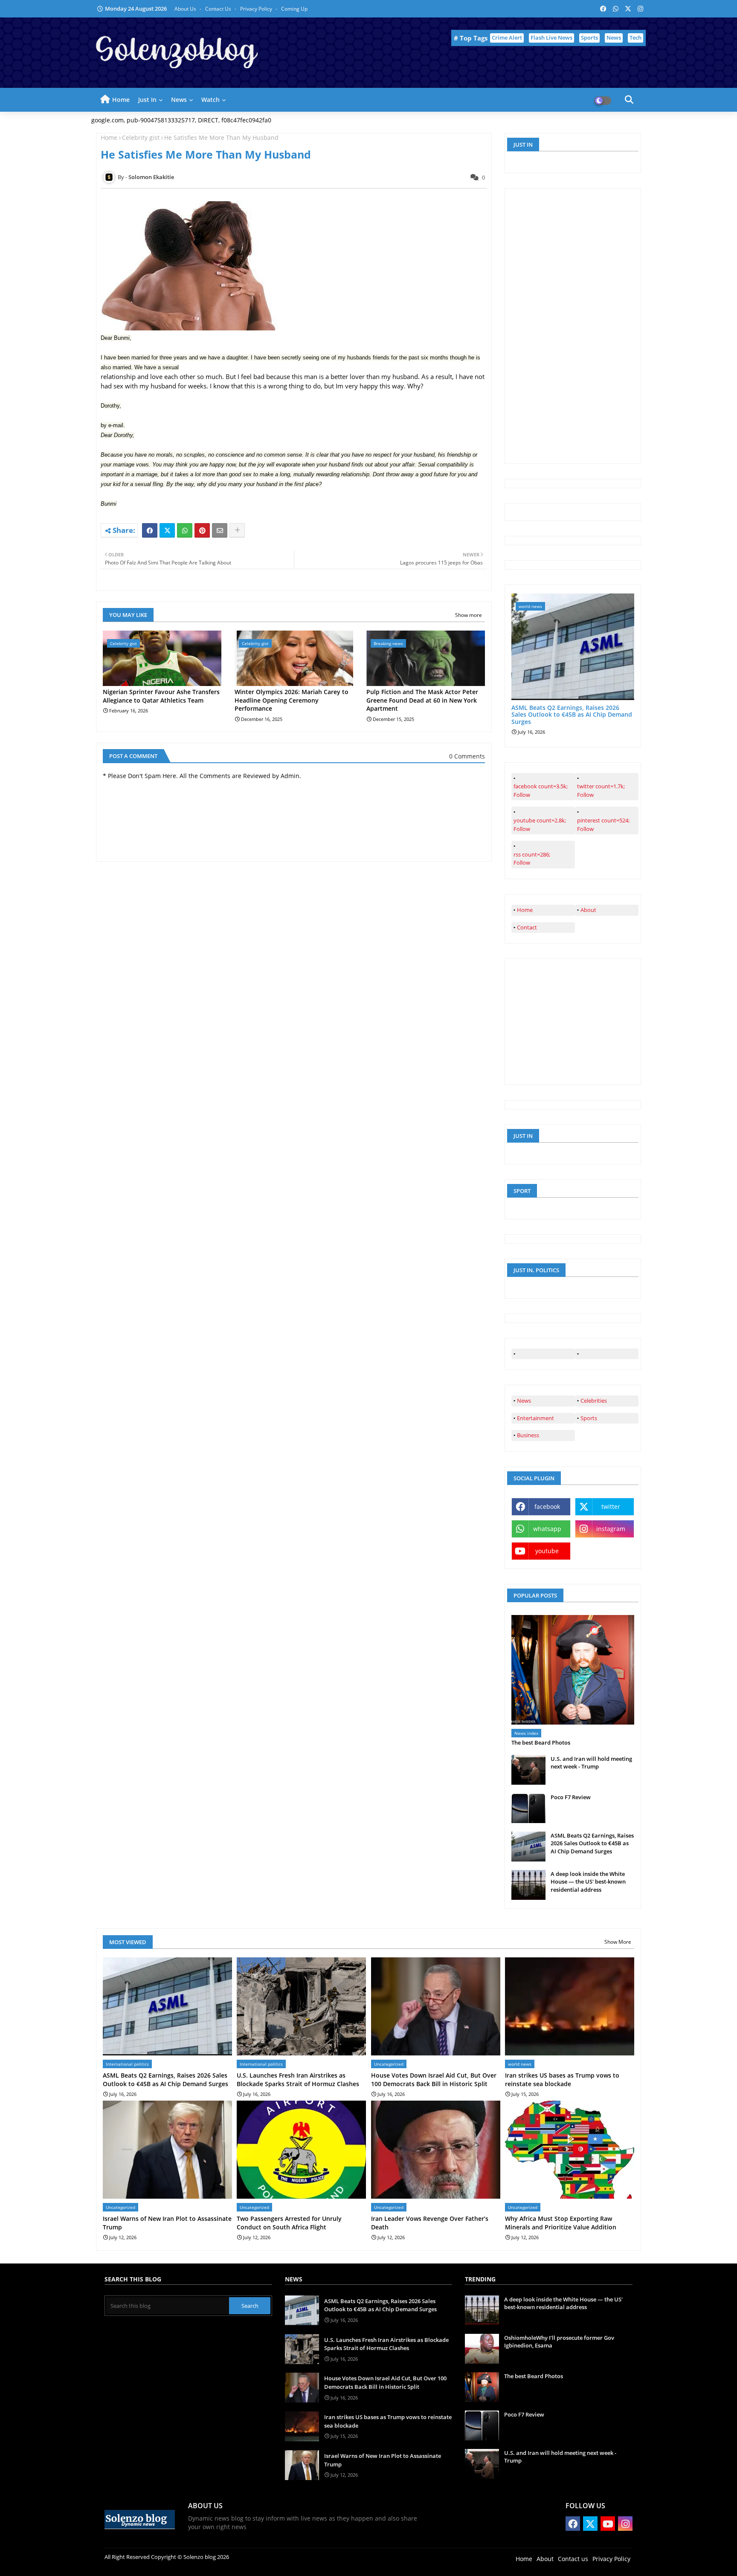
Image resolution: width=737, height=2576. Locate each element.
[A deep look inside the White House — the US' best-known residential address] (528, 1885)
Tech (635, 38)
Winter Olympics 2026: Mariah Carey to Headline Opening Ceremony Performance (292, 700)
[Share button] (237, 530)
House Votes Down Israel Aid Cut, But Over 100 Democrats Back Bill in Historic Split (434, 2080)
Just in (147, 100)
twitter (611, 1507)
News (614, 38)
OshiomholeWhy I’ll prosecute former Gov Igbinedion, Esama (559, 2342)
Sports (589, 38)
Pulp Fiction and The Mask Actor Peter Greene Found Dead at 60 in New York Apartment (422, 700)
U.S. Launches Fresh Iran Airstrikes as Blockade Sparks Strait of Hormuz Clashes (298, 2080)
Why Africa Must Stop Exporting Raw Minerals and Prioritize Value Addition (561, 2223)
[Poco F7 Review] (528, 1808)
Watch (210, 100)
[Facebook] (150, 530)
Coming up (294, 9)
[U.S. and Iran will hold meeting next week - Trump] (528, 1770)
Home (121, 100)
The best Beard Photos (541, 1742)
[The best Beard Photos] (573, 1670)
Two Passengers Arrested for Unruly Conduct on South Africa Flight (289, 2223)
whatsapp (547, 1529)
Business (528, 1435)
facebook (547, 1507)
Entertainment (535, 1418)
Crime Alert (507, 38)
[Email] (220, 530)
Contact (527, 927)
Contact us (219, 9)
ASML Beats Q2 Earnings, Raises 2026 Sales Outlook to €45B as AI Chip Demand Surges (572, 715)
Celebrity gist (141, 137)
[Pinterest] (202, 530)
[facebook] (543, 1354)
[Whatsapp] (185, 530)
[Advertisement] (575, 325)
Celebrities (594, 1401)
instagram (611, 1529)
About (588, 910)
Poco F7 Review (571, 1797)
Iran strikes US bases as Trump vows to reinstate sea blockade (562, 2080)
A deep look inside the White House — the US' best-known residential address (588, 1881)
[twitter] (607, 1354)
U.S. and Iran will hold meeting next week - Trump (591, 1763)
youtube (547, 1551)
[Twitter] (167, 530)
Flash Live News (551, 38)
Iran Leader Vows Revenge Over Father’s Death (430, 2223)
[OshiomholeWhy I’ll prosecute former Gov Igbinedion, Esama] (482, 2349)
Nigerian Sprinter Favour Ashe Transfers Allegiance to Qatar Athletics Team (161, 696)
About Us (186, 9)
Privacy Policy (257, 9)
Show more (469, 615)
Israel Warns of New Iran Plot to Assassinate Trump (167, 2223)
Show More (618, 1942)
